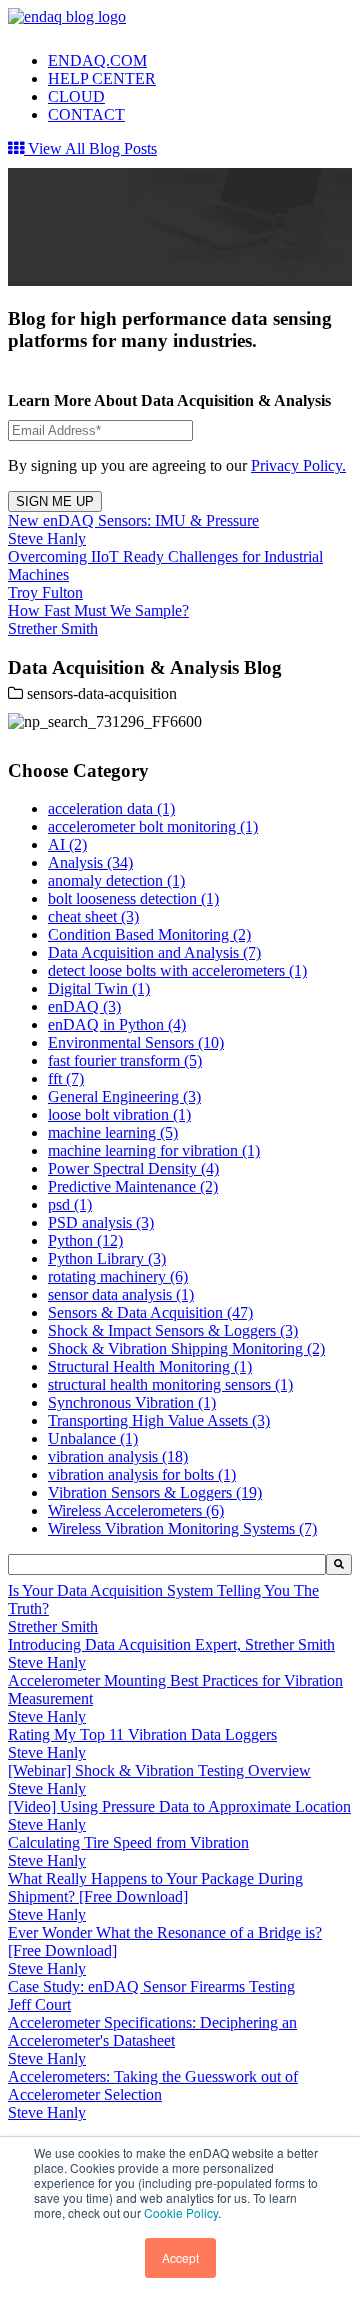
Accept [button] (180, 2257)
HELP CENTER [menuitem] (102, 78)
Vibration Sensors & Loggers (155, 1492)
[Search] (339, 1564)
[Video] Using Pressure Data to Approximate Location (179, 1806)
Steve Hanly (47, 538)
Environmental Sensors (136, 1042)
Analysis (90, 862)
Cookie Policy (181, 2212)
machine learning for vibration (154, 1150)
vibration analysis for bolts (142, 1474)
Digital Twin (99, 988)
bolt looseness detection (133, 898)
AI (67, 844)
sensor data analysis (121, 1294)
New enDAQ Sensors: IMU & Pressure (133, 520)
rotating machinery (118, 1276)
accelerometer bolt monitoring (153, 826)
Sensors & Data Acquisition (150, 1312)
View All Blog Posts (90, 148)
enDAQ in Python (117, 1024)
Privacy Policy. (298, 465)
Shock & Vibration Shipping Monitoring (186, 1348)
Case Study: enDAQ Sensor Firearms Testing (151, 1986)
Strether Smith (53, 628)
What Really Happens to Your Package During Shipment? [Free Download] (155, 1887)
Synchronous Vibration (132, 1402)
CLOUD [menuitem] (76, 96)
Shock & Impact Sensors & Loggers (173, 1330)
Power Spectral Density (133, 1168)
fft (66, 1078)
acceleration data (111, 808)
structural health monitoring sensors (170, 1384)
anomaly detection (116, 880)
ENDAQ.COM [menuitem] (97, 60)
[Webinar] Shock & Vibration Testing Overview (159, 1770)
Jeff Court (39, 2004)
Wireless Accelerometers (136, 1510)
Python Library (107, 1258)
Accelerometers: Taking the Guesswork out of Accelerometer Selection (153, 2085)
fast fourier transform (125, 1060)
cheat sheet (93, 916)
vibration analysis (118, 1456)
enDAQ (84, 1006)
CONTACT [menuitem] (86, 114)
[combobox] (167, 1564)
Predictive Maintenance (133, 1186)
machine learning (113, 1132)
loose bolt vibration (119, 1114)
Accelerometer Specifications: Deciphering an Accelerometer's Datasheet (152, 2031)
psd (70, 1204)
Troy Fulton (45, 592)
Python (85, 1240)
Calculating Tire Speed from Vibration (128, 1842)
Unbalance (93, 1438)
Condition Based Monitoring (149, 934)
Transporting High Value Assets (159, 1420)
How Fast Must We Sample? (98, 610)
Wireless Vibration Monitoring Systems (182, 1528)
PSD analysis (101, 1222)
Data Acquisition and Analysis (154, 952)
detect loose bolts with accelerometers (177, 970)
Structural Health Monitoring (150, 1366)
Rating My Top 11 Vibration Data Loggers (142, 1734)
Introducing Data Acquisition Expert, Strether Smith (171, 1644)
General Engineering (124, 1096)
